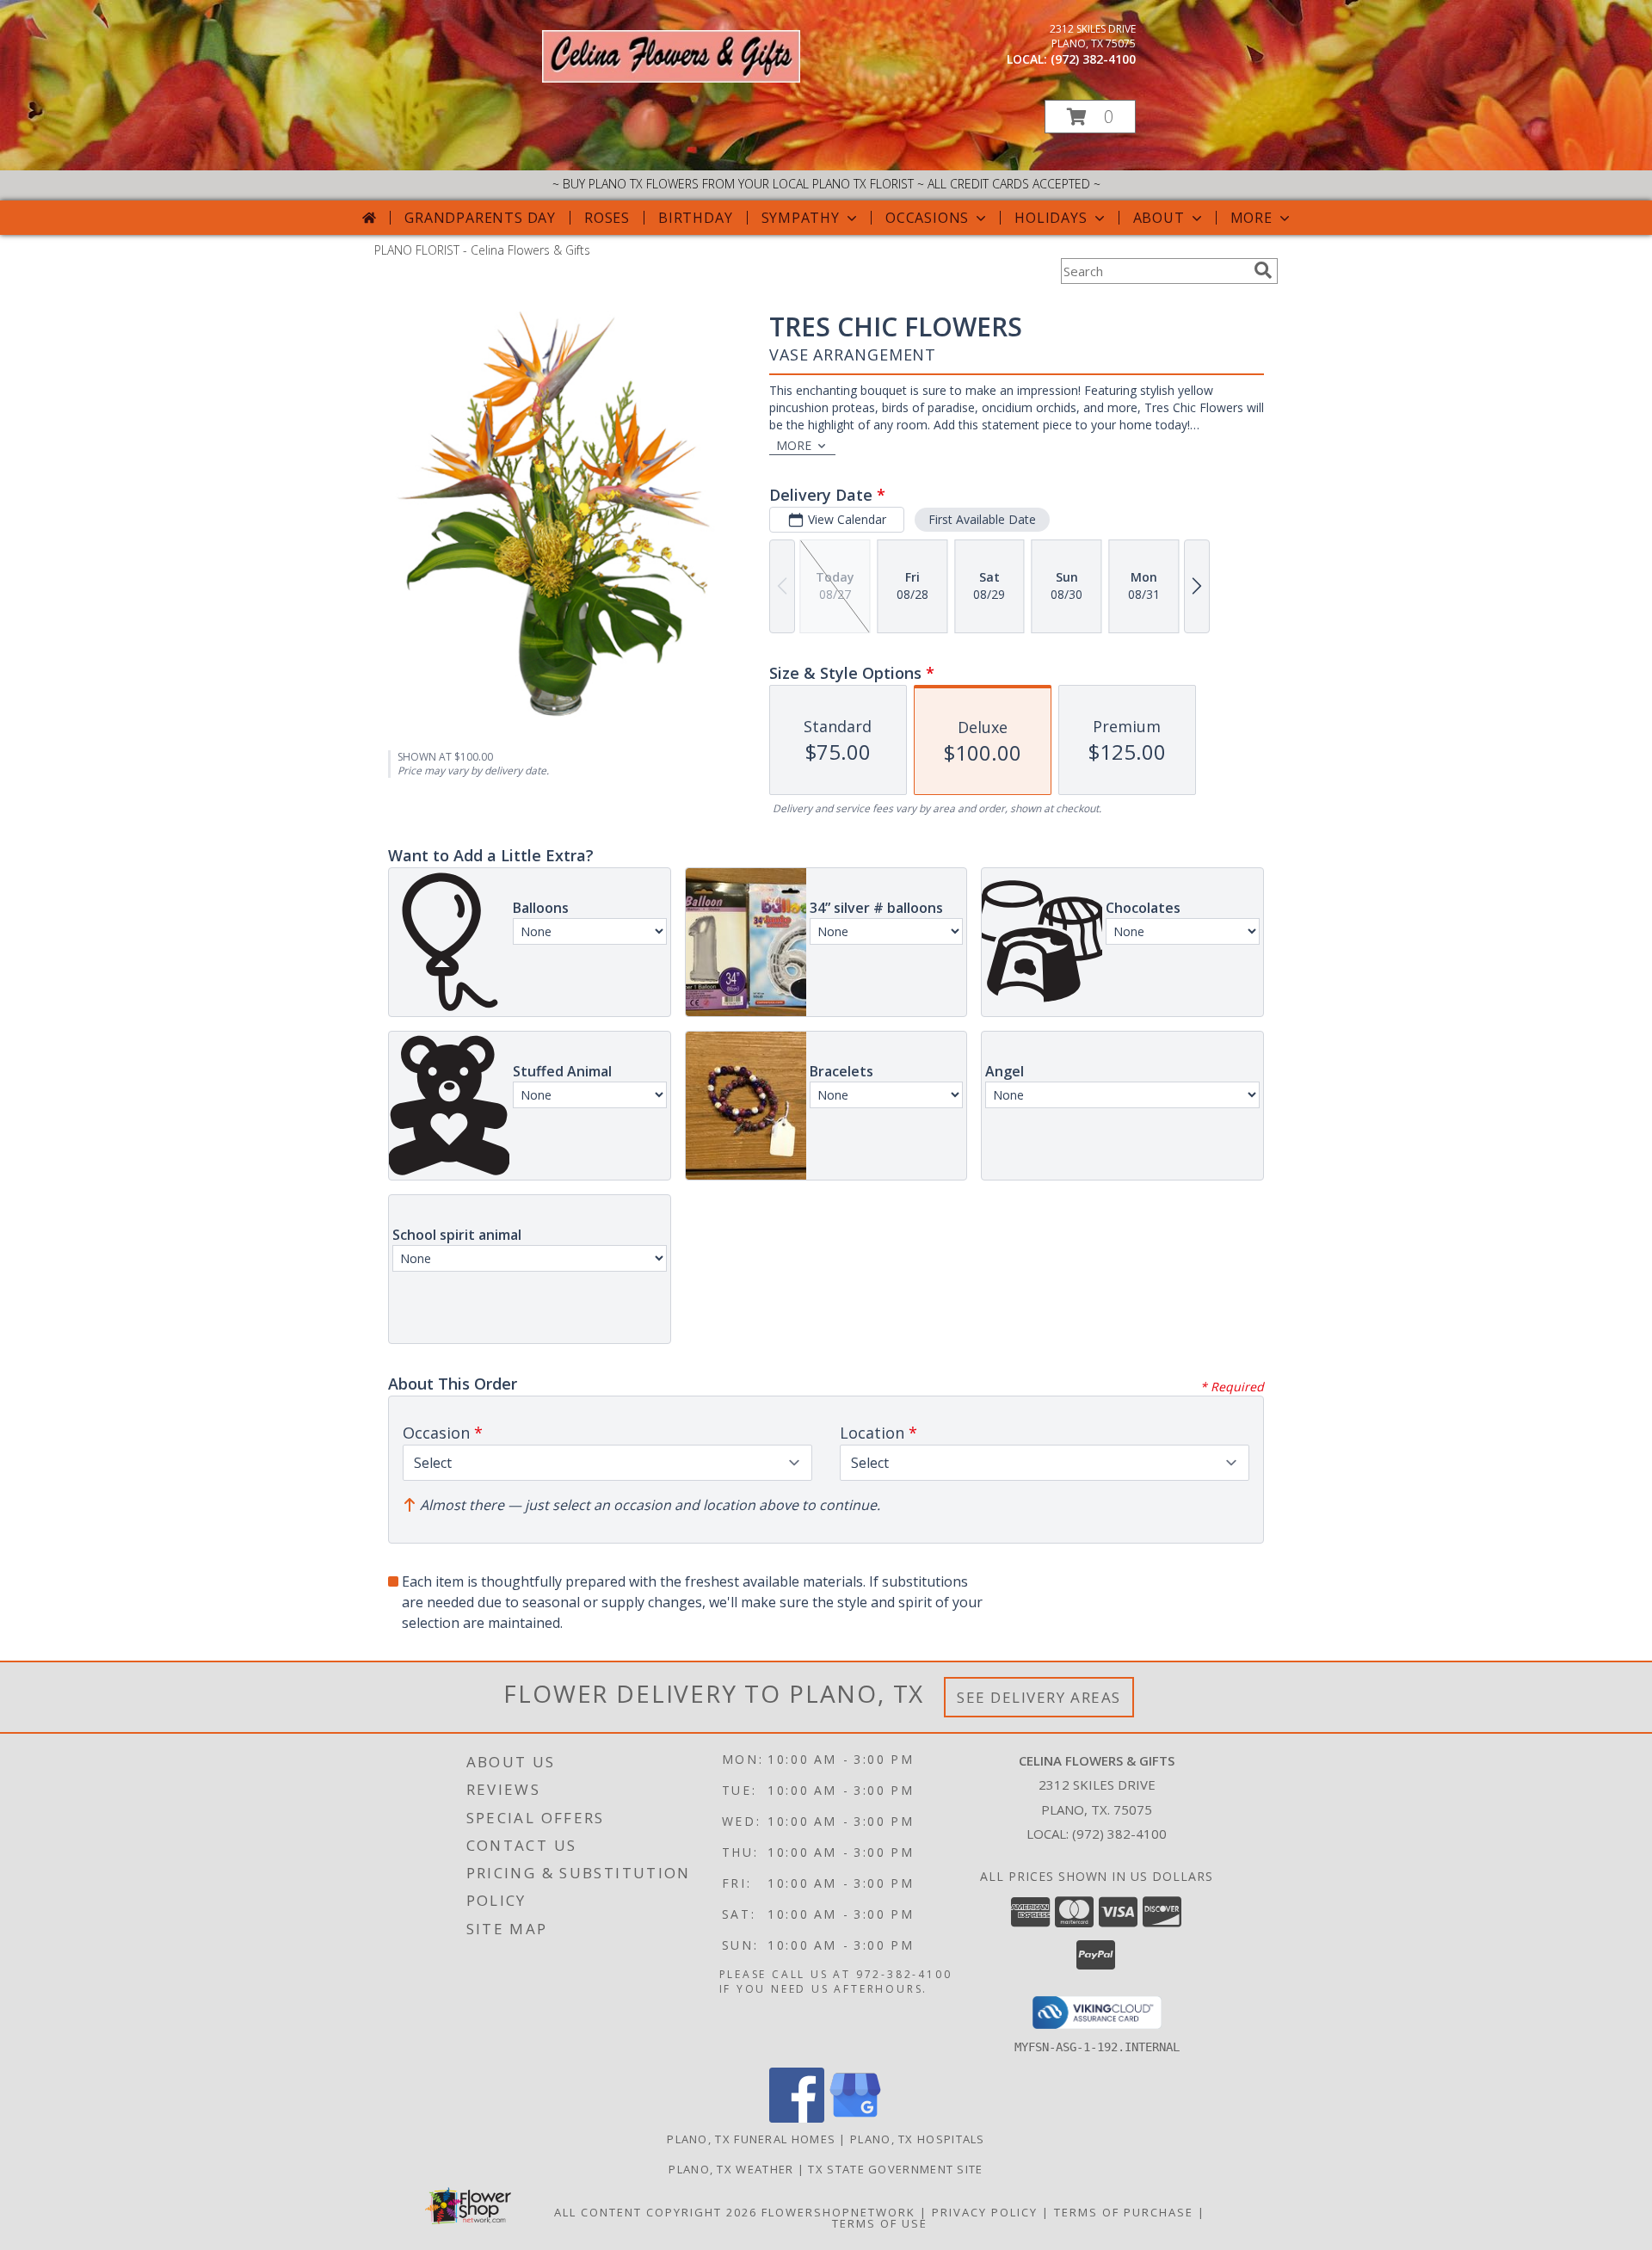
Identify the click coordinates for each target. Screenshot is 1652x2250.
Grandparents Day (480, 218)
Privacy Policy (985, 2212)
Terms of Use (880, 2223)
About (1159, 218)
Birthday (695, 218)
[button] (1090, 117)
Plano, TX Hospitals (918, 2139)
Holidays (1051, 218)
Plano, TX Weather (731, 2169)
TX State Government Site (895, 2169)
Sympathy (801, 218)
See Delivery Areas (1039, 1697)
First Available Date (982, 519)
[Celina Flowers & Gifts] (671, 78)
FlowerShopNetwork (838, 2212)
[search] (1263, 270)
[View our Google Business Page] (855, 2118)
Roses (607, 218)
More (1251, 218)
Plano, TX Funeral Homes (751, 2139)
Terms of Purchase (1124, 2212)
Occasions (927, 218)
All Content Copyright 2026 (656, 2212)
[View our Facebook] (797, 2118)
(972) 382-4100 (1093, 59)
